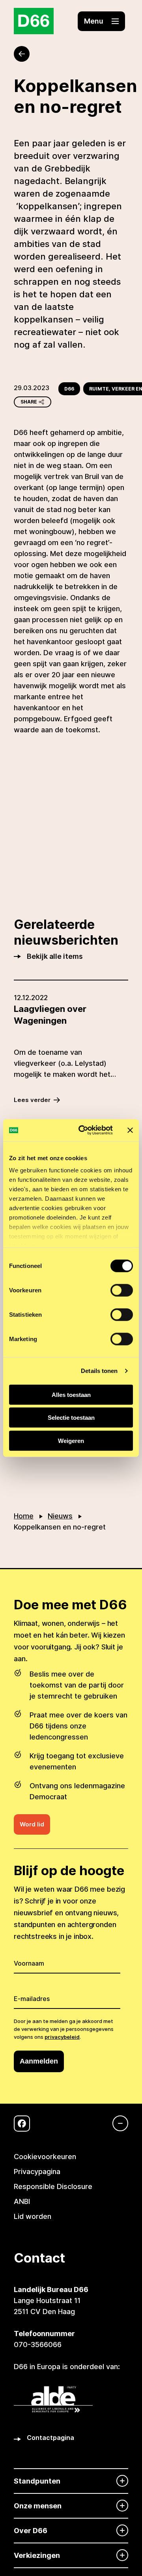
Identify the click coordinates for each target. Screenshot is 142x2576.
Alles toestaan (71, 1394)
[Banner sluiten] (130, 1130)
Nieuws (60, 1516)
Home (24, 1516)
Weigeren (71, 1440)
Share (29, 402)
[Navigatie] (116, 2123)
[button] (101, 21)
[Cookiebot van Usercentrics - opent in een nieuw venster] (83, 1130)
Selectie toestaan (71, 1418)
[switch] (122, 1290)
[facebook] (22, 2124)
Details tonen (99, 1371)
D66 (69, 389)
